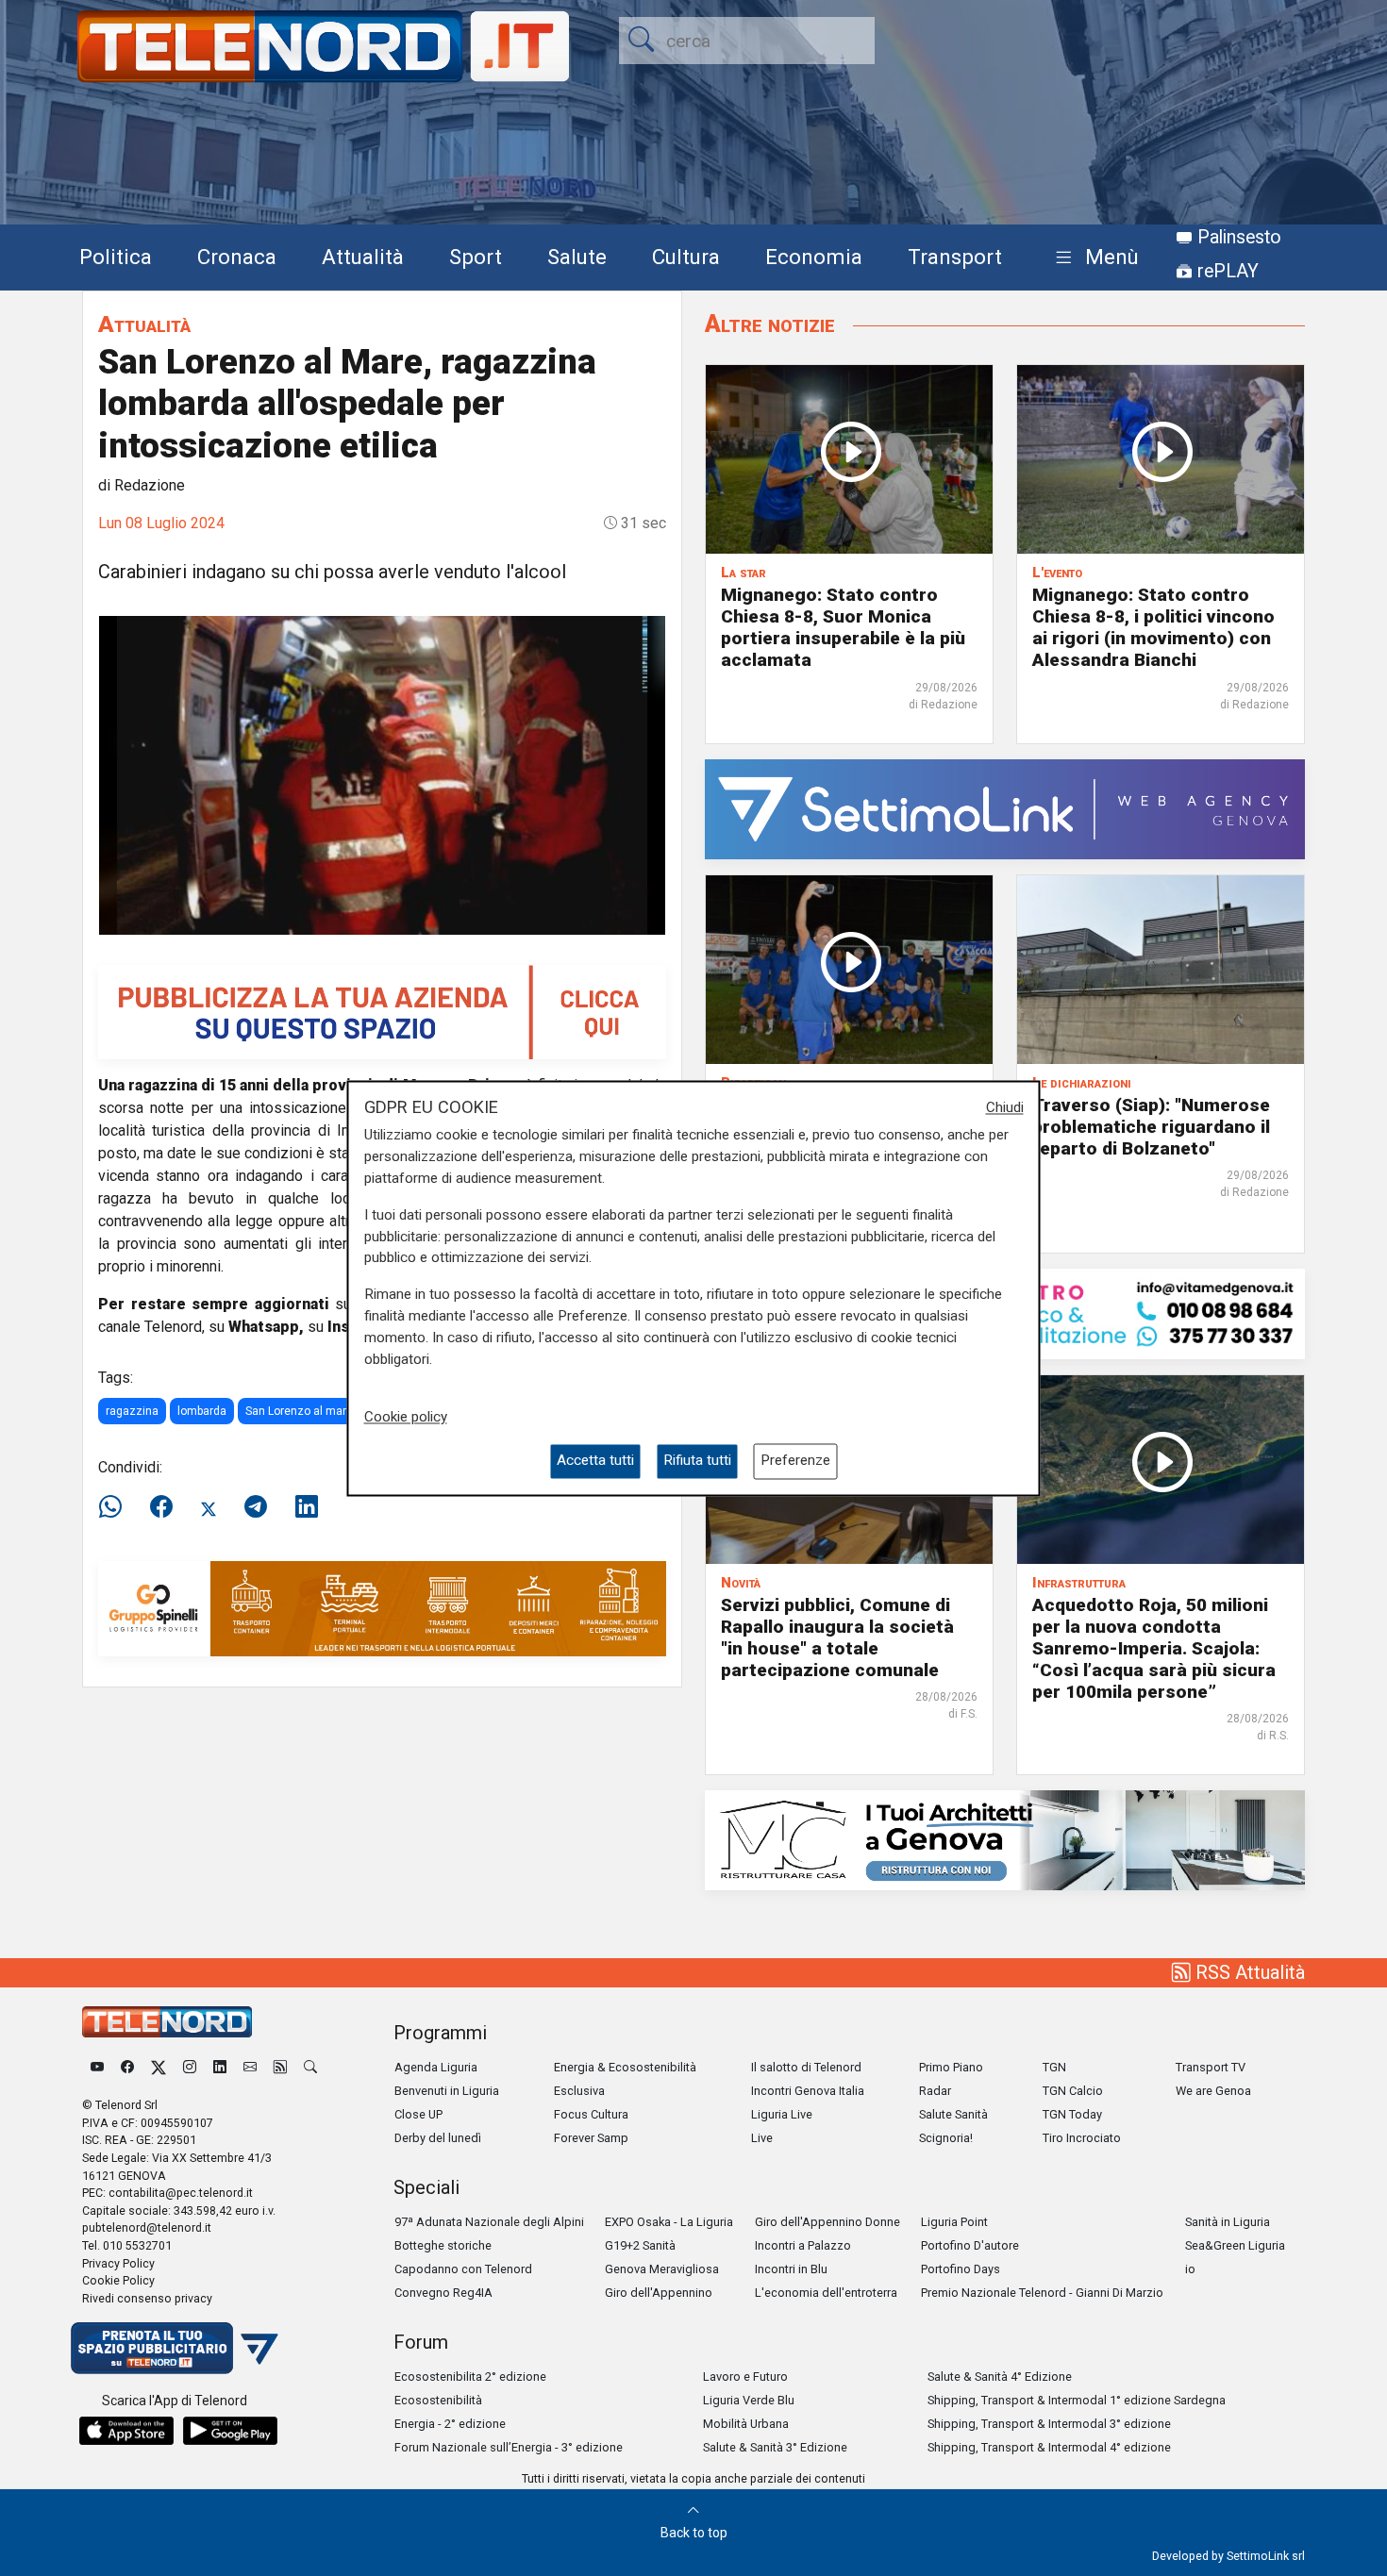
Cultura (686, 257)
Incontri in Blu (791, 2269)
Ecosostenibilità (438, 2400)
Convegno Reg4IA (443, 2293)
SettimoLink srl (1266, 2556)
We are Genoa (1213, 2091)
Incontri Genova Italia (808, 2091)
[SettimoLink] (1005, 808)
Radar (935, 2091)
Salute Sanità (953, 2114)
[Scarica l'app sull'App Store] (126, 2431)
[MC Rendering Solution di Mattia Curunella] (1005, 1839)
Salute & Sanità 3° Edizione (775, 2447)
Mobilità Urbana (746, 2424)
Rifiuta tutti (697, 1461)
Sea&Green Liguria (1235, 2245)
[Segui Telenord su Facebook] (127, 2067)
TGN (1054, 2067)
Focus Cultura (591, 2114)
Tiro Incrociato (1082, 2138)
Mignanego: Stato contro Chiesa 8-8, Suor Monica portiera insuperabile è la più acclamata (843, 627)
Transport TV (1211, 2067)
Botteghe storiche (443, 2245)
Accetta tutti (595, 1461)
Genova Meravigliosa (662, 2269)
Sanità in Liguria (1228, 2222)
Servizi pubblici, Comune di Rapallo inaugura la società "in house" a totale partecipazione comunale (837, 1637)
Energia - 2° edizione (450, 2424)
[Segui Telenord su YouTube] (97, 2067)
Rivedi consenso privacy (147, 2298)
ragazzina (132, 1411)
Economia (814, 257)
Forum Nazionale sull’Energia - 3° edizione (509, 2447)
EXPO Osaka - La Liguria (669, 2222)
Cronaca (237, 257)
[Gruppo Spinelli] (382, 1608)
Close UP (418, 2114)
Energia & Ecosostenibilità (625, 2067)
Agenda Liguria (436, 2067)
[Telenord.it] (175, 2347)
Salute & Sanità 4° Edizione (1000, 2377)
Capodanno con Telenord (463, 2269)
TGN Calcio (1073, 2091)
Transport (955, 257)
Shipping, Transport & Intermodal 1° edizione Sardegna (1077, 2400)
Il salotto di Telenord (806, 2067)
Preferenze (795, 1461)
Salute (577, 257)
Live (762, 2138)
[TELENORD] (167, 2022)
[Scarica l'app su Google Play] (230, 2431)
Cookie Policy (118, 2280)
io (1190, 2269)
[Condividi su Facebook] (161, 1507)
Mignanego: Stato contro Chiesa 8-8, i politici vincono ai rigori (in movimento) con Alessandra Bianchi (1153, 627)
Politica (116, 257)
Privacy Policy (118, 2263)
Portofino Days (961, 2269)
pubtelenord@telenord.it (147, 2227)
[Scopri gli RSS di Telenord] (280, 2067)
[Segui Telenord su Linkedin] (220, 2067)
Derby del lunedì (438, 2138)
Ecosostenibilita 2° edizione (470, 2377)
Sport (476, 257)
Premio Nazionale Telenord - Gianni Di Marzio (1042, 2293)
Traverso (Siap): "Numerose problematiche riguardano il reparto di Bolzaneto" (1151, 1127)
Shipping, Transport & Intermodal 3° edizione (1049, 2424)
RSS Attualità (1248, 1972)
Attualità (363, 257)
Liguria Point (954, 2222)
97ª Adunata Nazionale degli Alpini (489, 2222)
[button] (1093, 258)
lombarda (202, 1411)
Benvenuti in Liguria (447, 2091)
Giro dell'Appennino (659, 2293)
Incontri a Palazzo (803, 2245)
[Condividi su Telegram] (256, 1507)
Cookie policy (406, 1418)
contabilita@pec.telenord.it (181, 2193)
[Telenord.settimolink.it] (382, 1011)
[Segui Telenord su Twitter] (159, 2067)
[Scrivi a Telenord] (250, 2067)
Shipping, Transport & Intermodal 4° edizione (1049, 2447)
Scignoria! (946, 2138)
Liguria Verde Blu (749, 2400)
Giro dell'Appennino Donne (827, 2222)
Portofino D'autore (970, 2245)
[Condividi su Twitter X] (209, 1507)
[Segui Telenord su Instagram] (190, 2067)
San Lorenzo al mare (299, 1411)
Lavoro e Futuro (745, 2377)
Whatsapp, (266, 1327)
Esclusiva (579, 2091)
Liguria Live (782, 2114)
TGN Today (1072, 2114)
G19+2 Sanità (640, 2245)
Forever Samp (591, 2138)
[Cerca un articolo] (310, 2067)
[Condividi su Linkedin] (307, 1507)
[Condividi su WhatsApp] (116, 1507)
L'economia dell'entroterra (826, 2293)
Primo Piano (951, 2067)
